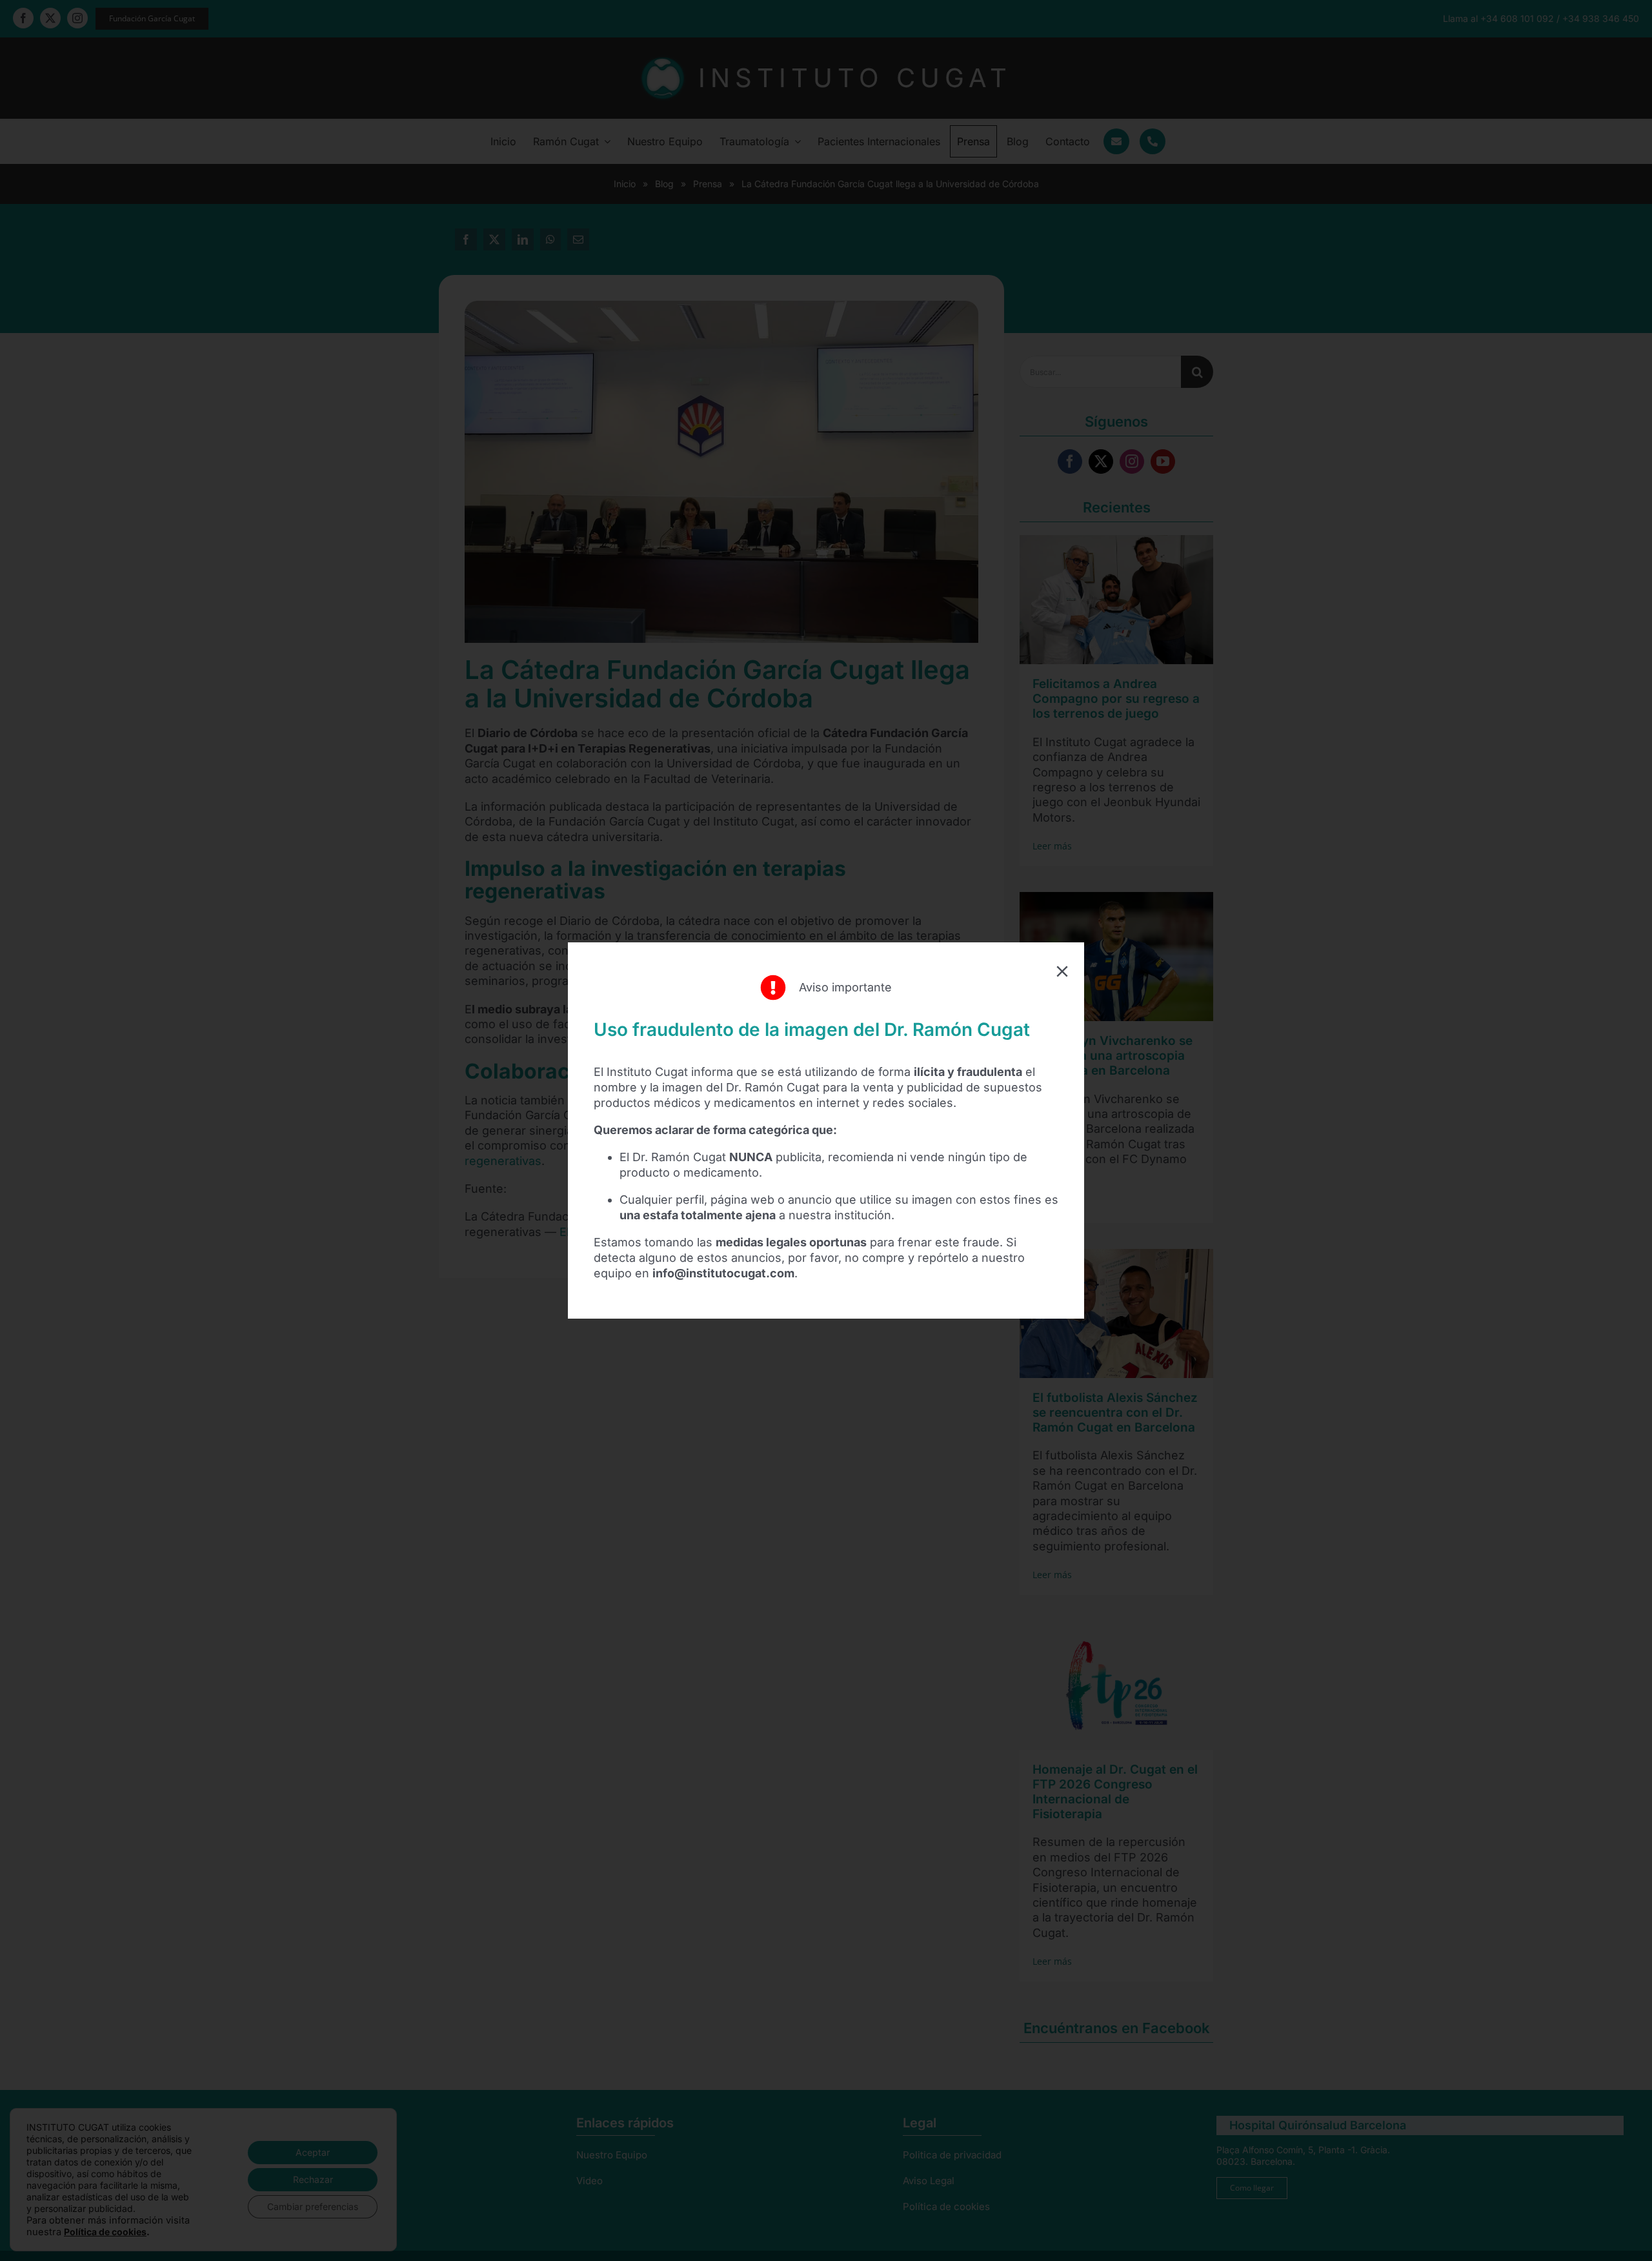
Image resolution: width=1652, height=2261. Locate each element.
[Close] (1062, 971)
